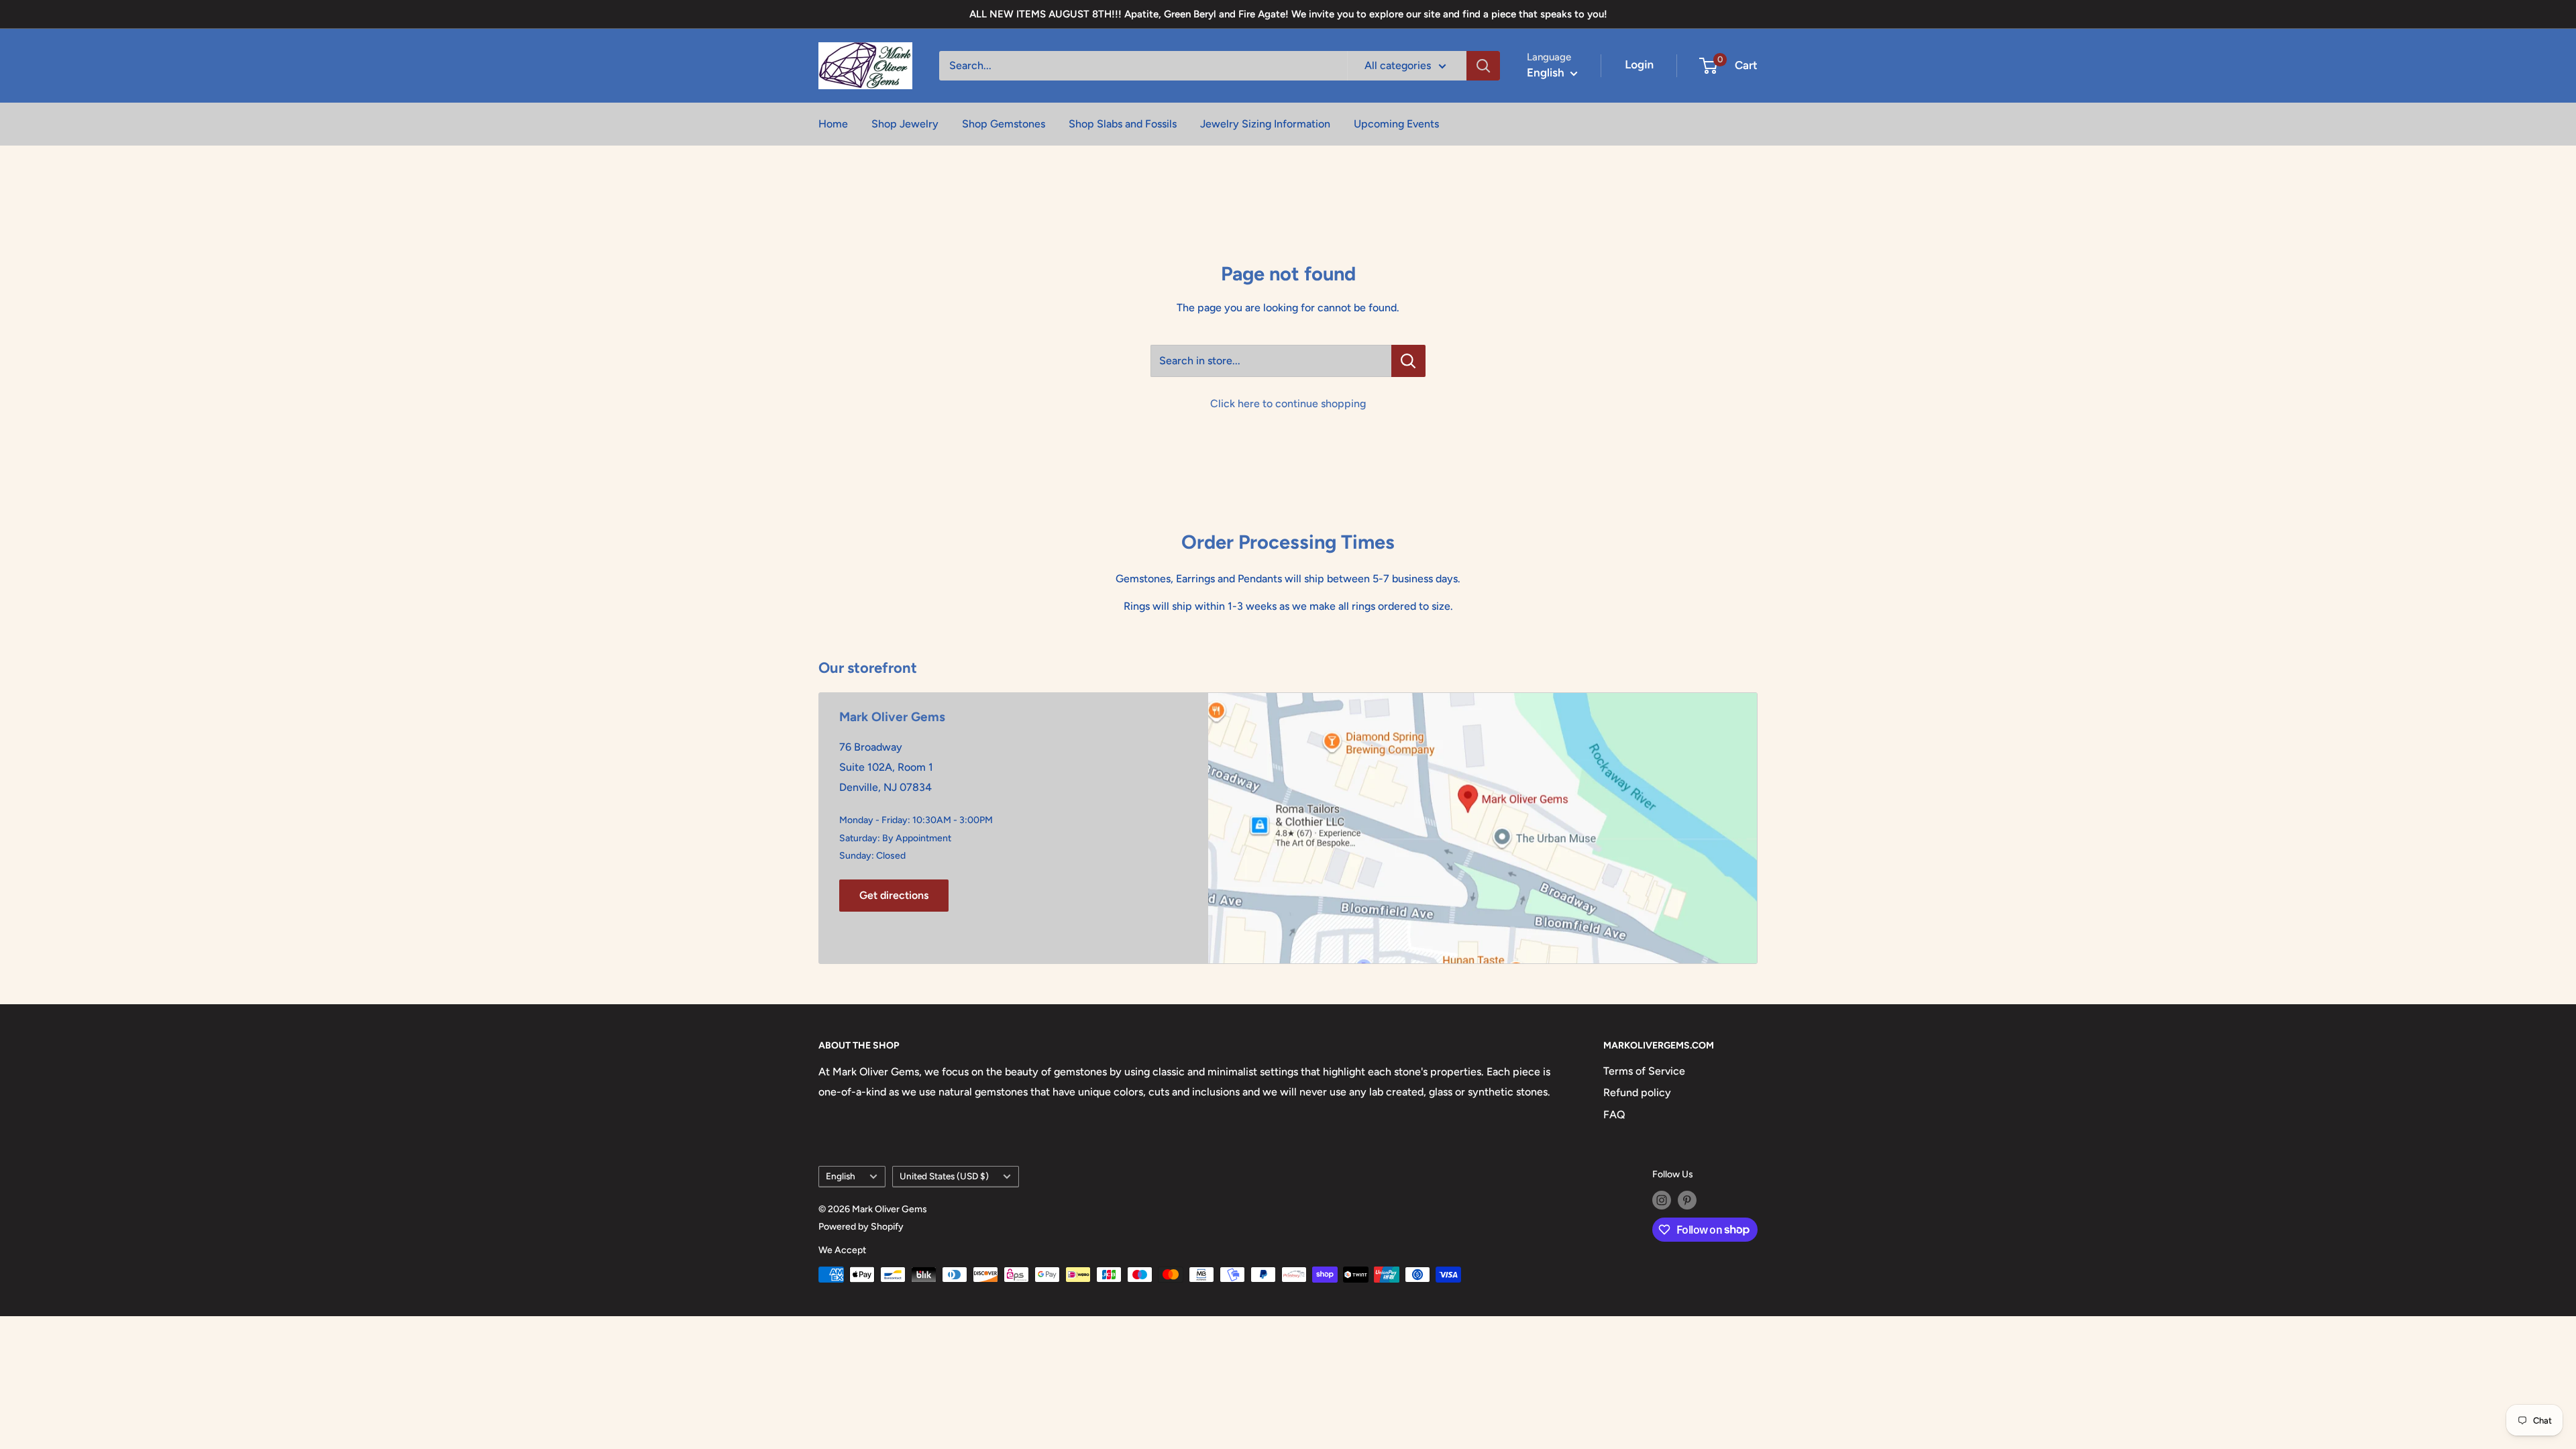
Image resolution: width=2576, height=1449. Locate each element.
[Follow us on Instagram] (1662, 1200)
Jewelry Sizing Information (1265, 124)
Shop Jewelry (905, 124)
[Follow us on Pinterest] (1687, 1200)
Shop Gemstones (1004, 124)
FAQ (1614, 1115)
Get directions (894, 895)
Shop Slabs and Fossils (1123, 124)
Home (833, 124)
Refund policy (1637, 1092)
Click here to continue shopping (1288, 404)
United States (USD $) (944, 1176)
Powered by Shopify (861, 1227)
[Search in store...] (1408, 361)
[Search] (1483, 66)
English (841, 1176)
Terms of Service (1644, 1071)
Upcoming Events (1396, 124)
